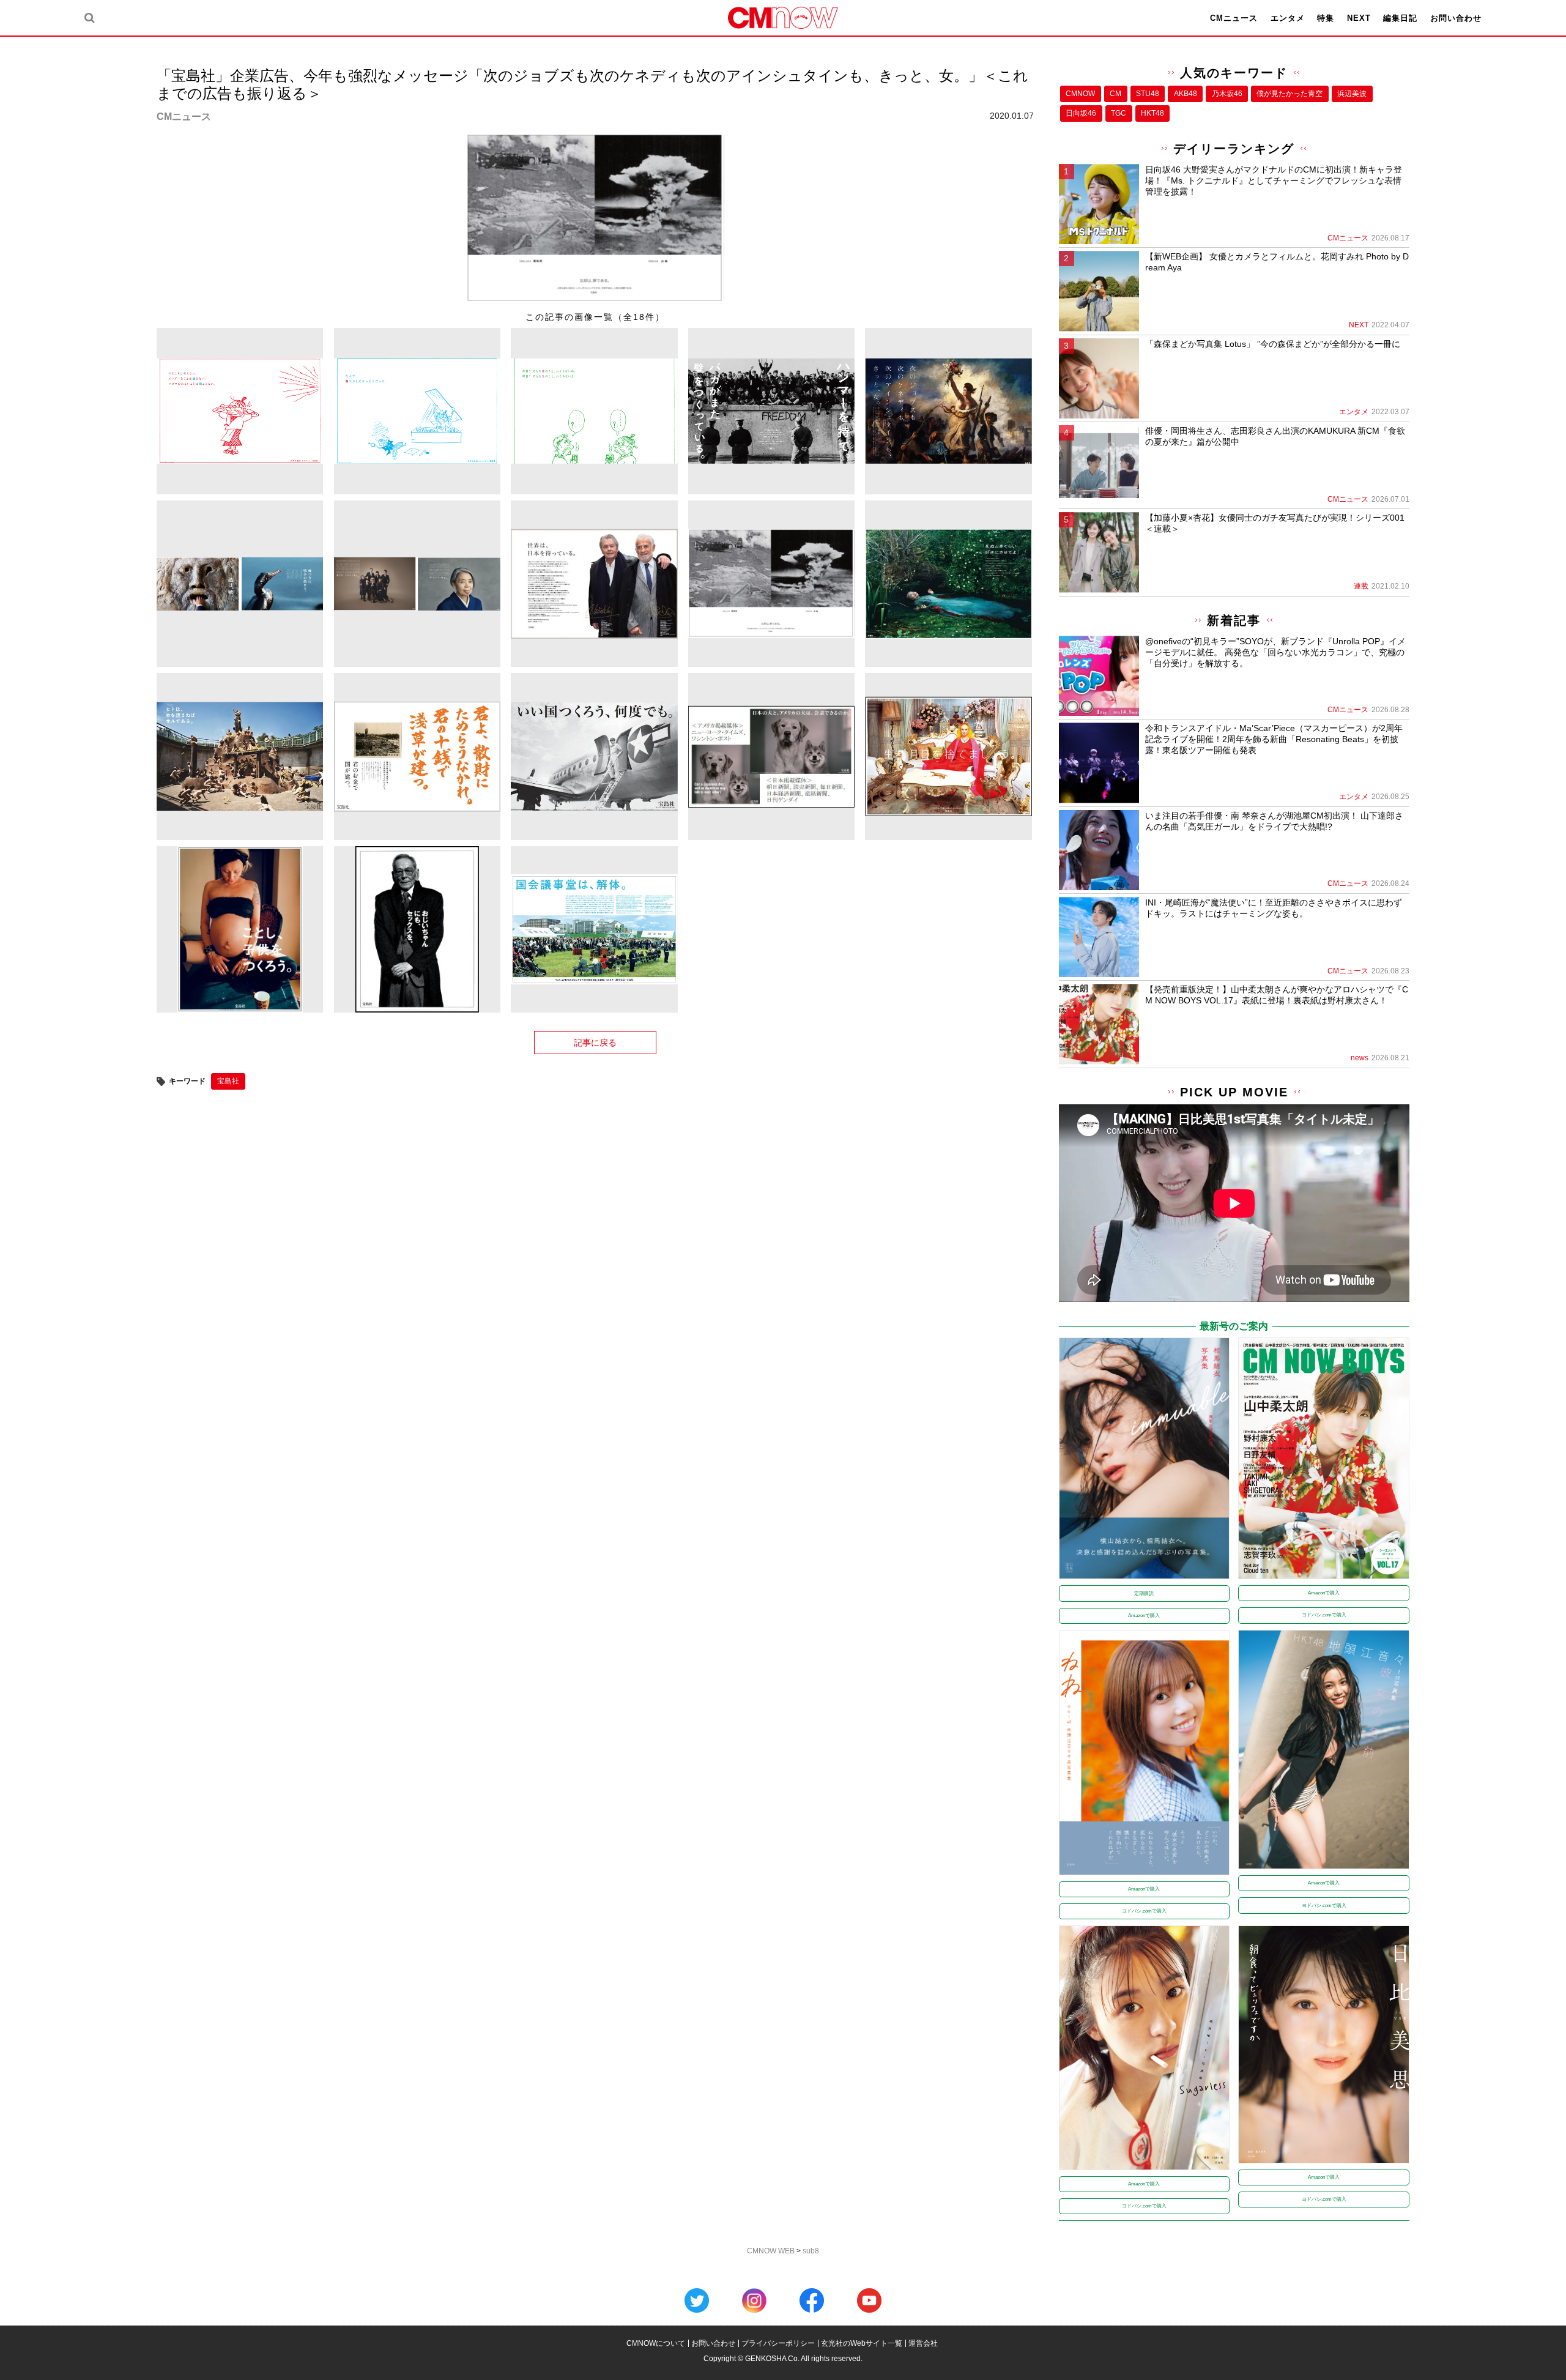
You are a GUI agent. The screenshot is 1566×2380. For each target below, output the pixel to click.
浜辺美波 (1352, 94)
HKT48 (1152, 113)
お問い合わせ (1456, 18)
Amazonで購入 (1144, 1616)
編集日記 (1400, 18)
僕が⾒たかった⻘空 (1290, 94)
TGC (1119, 113)
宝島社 (228, 1081)
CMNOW (1080, 94)
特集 (1326, 18)
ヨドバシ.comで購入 (1324, 1615)
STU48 (1148, 94)
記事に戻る (595, 1043)
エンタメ (1288, 18)
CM (1115, 94)
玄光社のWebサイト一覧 (862, 2343)
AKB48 (1186, 94)
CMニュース (1234, 18)
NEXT (1359, 18)
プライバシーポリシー (778, 2343)
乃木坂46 (1227, 94)
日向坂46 (1081, 113)
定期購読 (1144, 1593)
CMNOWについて (656, 2343)
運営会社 (923, 2343)
